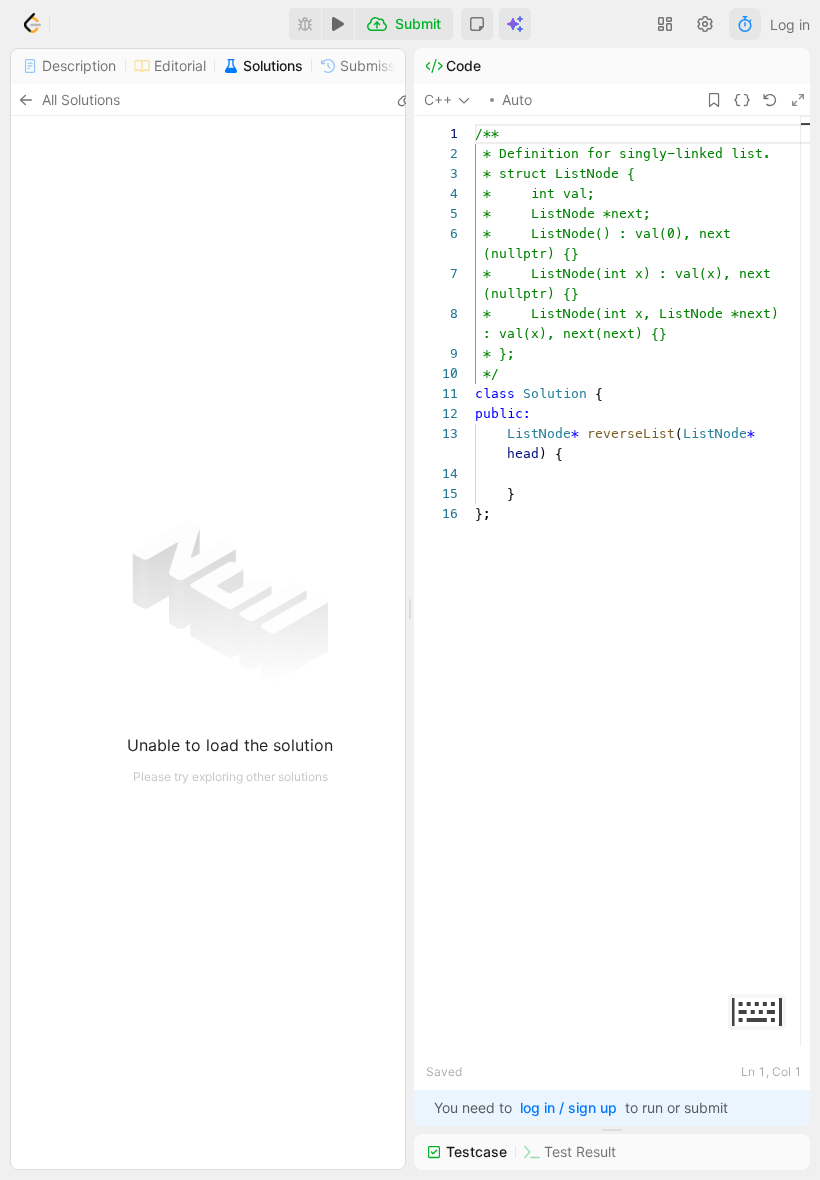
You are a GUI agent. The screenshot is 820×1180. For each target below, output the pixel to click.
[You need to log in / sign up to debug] (305, 24)
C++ (438, 99)
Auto (517, 99)
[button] (477, 24)
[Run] (338, 24)
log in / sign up (568, 1107)
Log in (790, 24)
